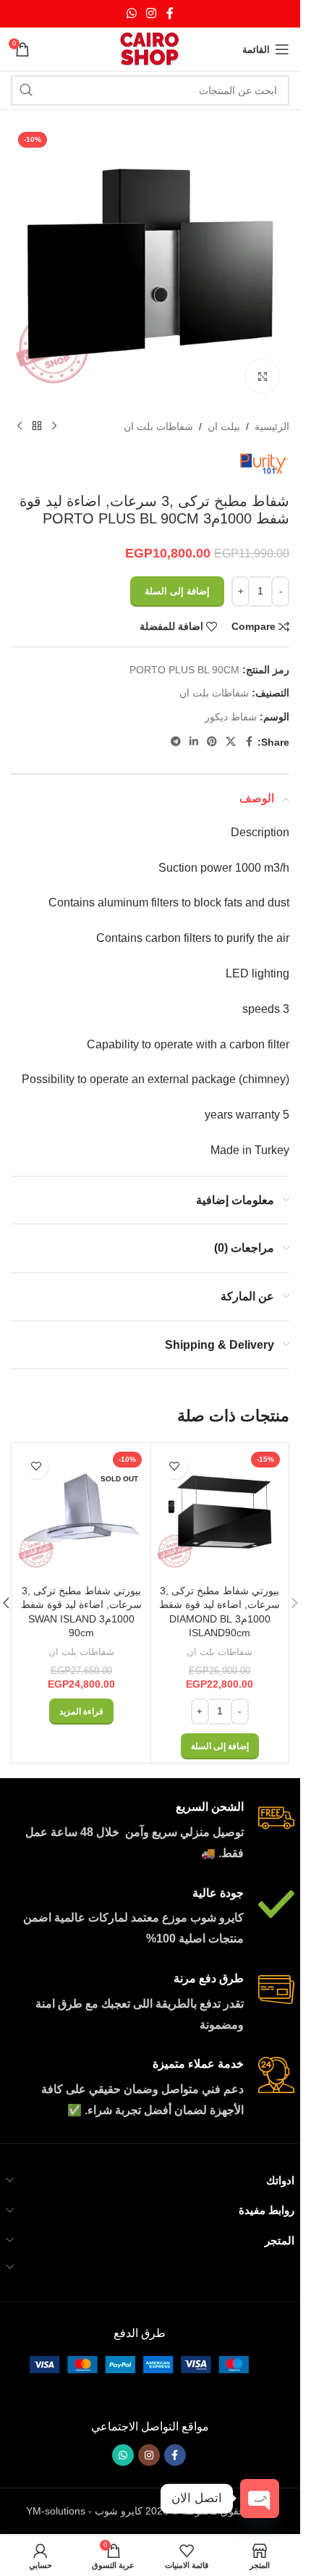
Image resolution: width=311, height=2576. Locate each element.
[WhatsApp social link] (131, 13)
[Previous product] (54, 426)
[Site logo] (150, 49)
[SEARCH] (26, 91)
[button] (294, 1603)
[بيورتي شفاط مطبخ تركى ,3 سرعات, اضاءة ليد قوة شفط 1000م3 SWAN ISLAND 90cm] (81, 1512)
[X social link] (231, 742)
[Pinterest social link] (212, 742)
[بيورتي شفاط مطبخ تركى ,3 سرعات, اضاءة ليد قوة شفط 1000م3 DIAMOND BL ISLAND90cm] (220, 1512)
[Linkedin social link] (194, 742)
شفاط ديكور (231, 717)
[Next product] (20, 426)
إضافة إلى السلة (177, 591)
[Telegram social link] (176, 742)
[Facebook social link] (170, 13)
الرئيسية (272, 426)
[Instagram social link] (152, 13)
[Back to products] (37, 426)
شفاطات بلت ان (158, 426)
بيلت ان (224, 426)
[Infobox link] (150, 1832)
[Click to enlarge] (262, 376)
